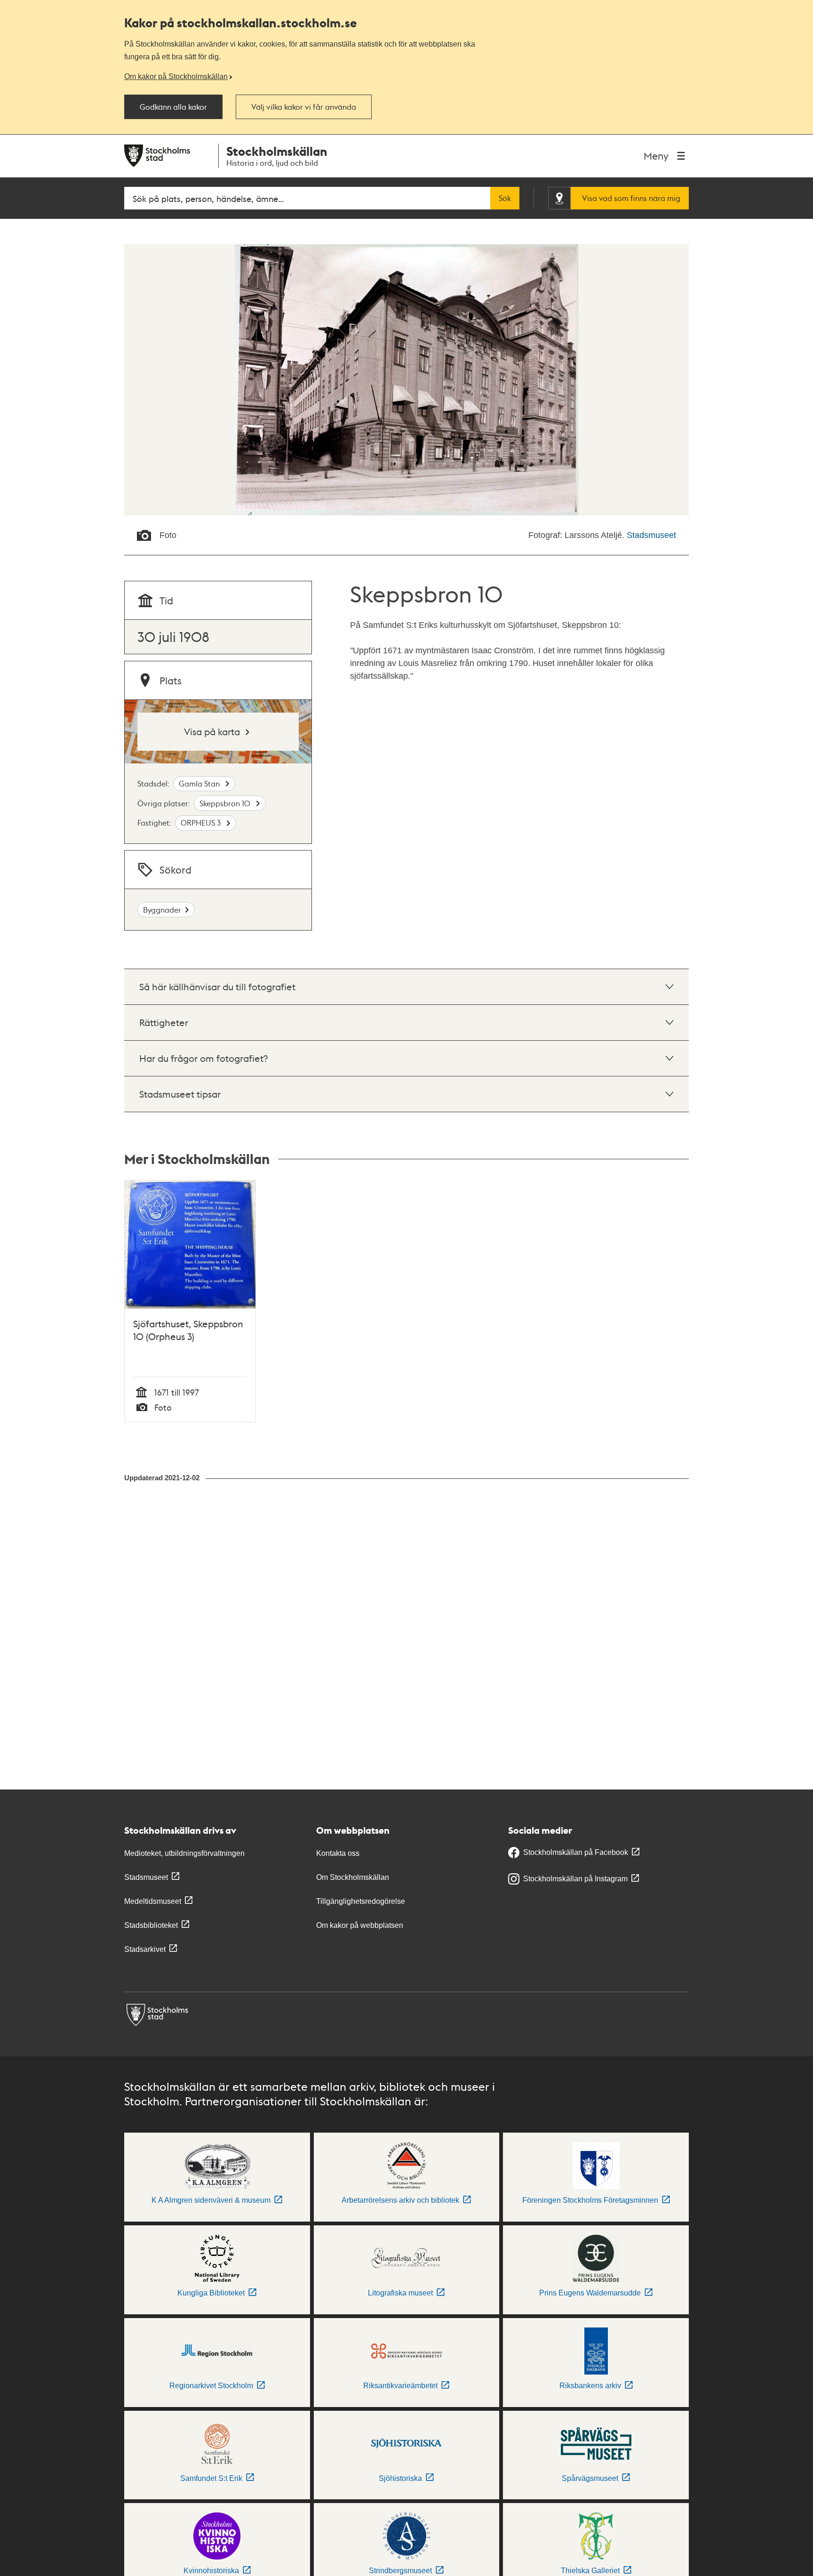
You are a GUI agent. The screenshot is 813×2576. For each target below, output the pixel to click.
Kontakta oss (338, 1853)
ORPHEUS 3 (202, 823)
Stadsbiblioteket (151, 1925)
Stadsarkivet (145, 1949)
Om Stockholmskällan (353, 1877)
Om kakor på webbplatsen (360, 1925)
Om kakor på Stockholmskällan (176, 76)
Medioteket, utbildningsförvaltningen (184, 1853)
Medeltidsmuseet (153, 1901)
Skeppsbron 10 (226, 803)
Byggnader (162, 910)
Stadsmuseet (651, 535)
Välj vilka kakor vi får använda (304, 107)
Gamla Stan (200, 783)
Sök (505, 198)
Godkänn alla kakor (173, 107)
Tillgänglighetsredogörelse (361, 1901)
